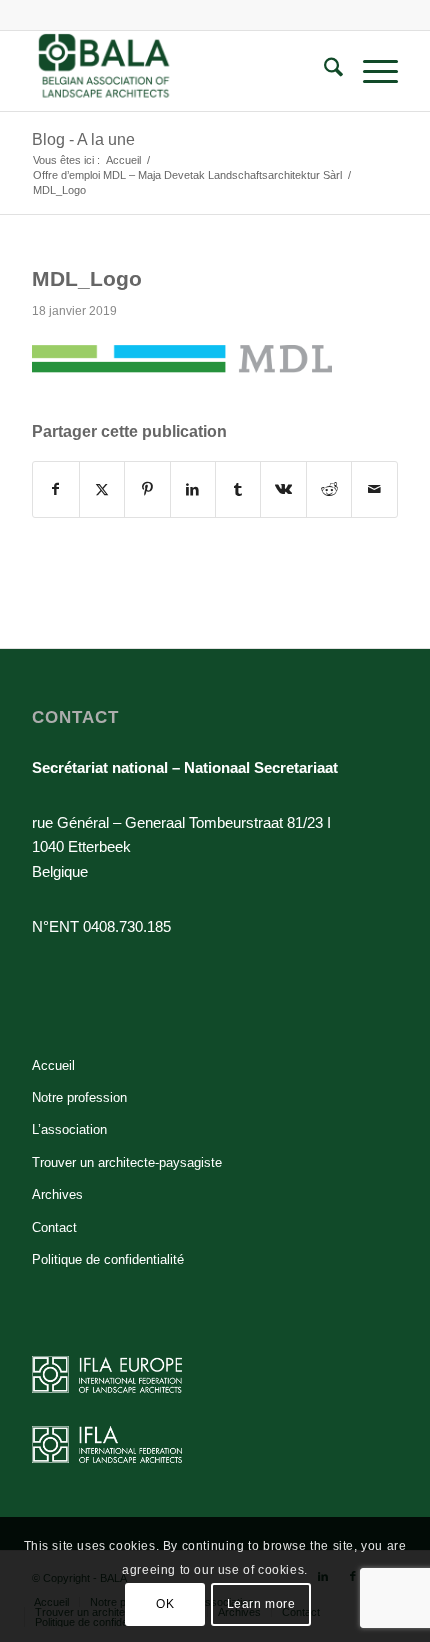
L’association (69, 1129)
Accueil (53, 1065)
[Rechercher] (323, 71)
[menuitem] (323, 71)
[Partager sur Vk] (283, 489)
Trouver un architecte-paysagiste (127, 1162)
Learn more (261, 1604)
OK (165, 1604)
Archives (57, 1194)
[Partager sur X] (102, 489)
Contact (54, 1227)
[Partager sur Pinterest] (147, 489)
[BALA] (178, 71)
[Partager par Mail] (374, 489)
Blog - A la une (83, 139)
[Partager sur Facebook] (55, 489)
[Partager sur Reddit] (329, 489)
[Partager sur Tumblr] (238, 489)
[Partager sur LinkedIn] (193, 489)
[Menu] (370, 71)
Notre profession (79, 1097)
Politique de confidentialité (108, 1259)
